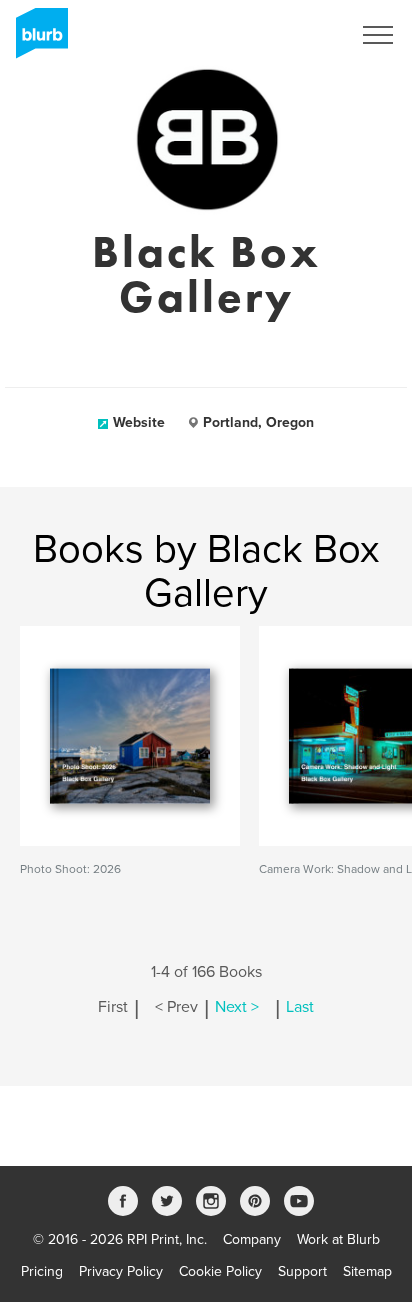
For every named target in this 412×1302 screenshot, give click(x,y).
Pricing (42, 1271)
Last (300, 1007)
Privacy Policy (121, 1271)
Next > (237, 1007)
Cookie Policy (220, 1271)
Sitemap (367, 1271)
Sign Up (300, 35)
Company (252, 1239)
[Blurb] (36, 40)
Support (302, 1271)
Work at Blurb (338, 1239)
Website (139, 422)
